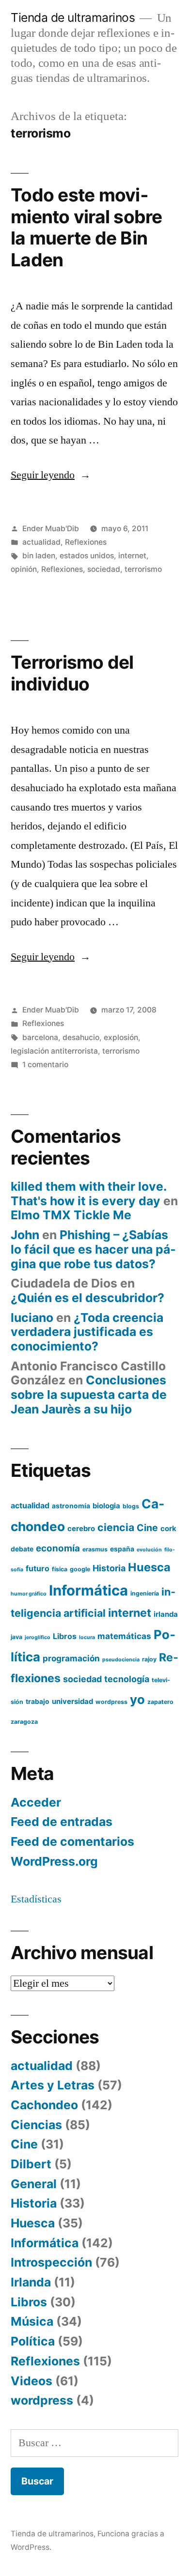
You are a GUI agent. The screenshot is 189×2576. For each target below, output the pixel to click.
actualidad (41, 542)
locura (87, 1637)
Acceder (36, 1802)
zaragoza (24, 1722)
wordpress (111, 1702)
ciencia (116, 1527)
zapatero (160, 1702)
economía (58, 1548)
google (80, 1569)
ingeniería (145, 1593)
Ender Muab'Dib (51, 529)
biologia (106, 1506)
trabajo (38, 1702)
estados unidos (87, 556)
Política (33, 2341)
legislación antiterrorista (54, 1051)
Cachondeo (44, 2105)
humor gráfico (29, 1594)
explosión (121, 1037)
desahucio (81, 1037)
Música (32, 2321)
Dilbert (31, 2164)
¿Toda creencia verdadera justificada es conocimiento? (87, 1332)
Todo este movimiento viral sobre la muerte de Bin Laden (87, 227)
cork (168, 1529)
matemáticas (124, 1636)
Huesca (149, 1567)
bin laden (39, 556)
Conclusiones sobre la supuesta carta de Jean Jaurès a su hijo (89, 1394)
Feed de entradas (62, 1822)
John (25, 1235)
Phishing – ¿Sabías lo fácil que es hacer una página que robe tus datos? (93, 1249)
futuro (38, 1568)
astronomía (71, 1506)
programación (71, 1658)
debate (22, 1549)
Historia (109, 1568)
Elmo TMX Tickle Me (71, 1215)
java (16, 1637)
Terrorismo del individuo (72, 673)
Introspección (51, 2262)
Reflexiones (86, 542)
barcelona (40, 1037)
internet (132, 556)
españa (122, 1549)
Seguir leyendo (51, 475)
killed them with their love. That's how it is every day (88, 1194)
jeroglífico (38, 1637)
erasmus (95, 1549)
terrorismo (143, 569)
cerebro (81, 1529)
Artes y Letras (53, 2085)
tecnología (127, 1679)
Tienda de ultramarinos (73, 17)
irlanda (166, 1614)
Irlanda (31, 2282)
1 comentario (45, 1065)
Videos (31, 2381)
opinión (24, 569)
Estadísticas (36, 1899)
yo (137, 1699)
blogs (131, 1506)
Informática (88, 1590)
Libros (65, 1636)
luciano (32, 1318)
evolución (149, 1550)
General (34, 2184)
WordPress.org (54, 1861)
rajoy (149, 1659)
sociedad (104, 569)
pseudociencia (121, 1660)
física (60, 1569)
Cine (147, 1528)
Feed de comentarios (72, 1841)
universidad (72, 1702)
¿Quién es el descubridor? (87, 1298)
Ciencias (36, 2125)
